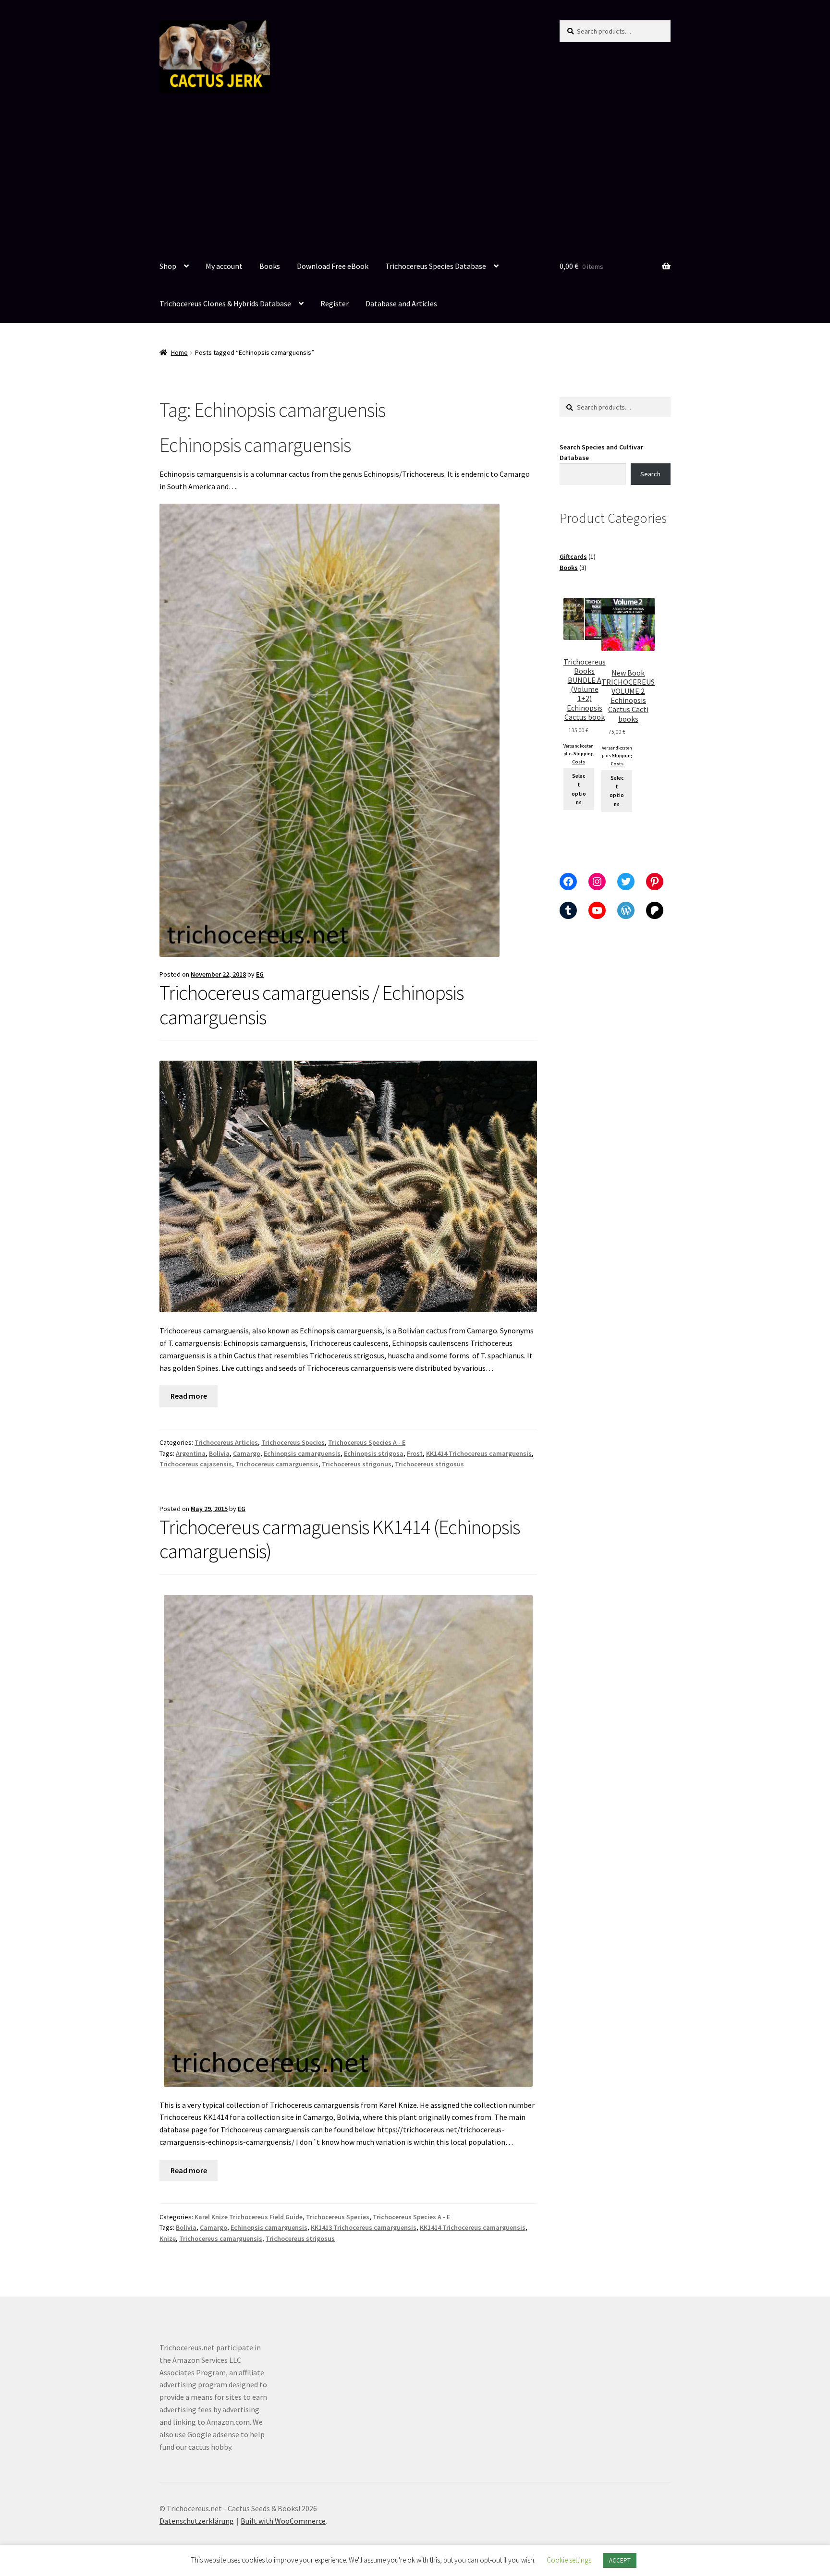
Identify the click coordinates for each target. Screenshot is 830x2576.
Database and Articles (401, 303)
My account (224, 266)
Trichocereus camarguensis (277, 1464)
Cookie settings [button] (569, 2560)
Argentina (191, 1453)
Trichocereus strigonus (357, 1464)
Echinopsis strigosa (374, 1453)
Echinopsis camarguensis (302, 1453)
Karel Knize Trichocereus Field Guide (249, 2217)
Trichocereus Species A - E (367, 1442)
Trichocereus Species (293, 1442)
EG (260, 974)
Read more (189, 1396)
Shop (168, 266)
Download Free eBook (333, 266)
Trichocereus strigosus (429, 1464)
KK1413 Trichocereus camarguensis (364, 2227)
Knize (168, 2238)
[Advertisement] (415, 176)
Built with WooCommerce (283, 2521)
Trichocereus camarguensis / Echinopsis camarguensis (311, 1005)
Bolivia (219, 1453)
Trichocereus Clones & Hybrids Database (225, 303)
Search (650, 474)
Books (270, 266)
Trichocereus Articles (226, 1442)
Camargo (247, 1453)
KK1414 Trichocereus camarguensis (479, 1453)
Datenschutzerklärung (197, 2521)
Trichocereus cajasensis (196, 1464)
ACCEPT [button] (620, 2560)
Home (179, 352)
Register (335, 303)
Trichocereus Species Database (436, 266)
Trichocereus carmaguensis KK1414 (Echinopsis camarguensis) (340, 1539)
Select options (579, 789)
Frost (415, 1453)
